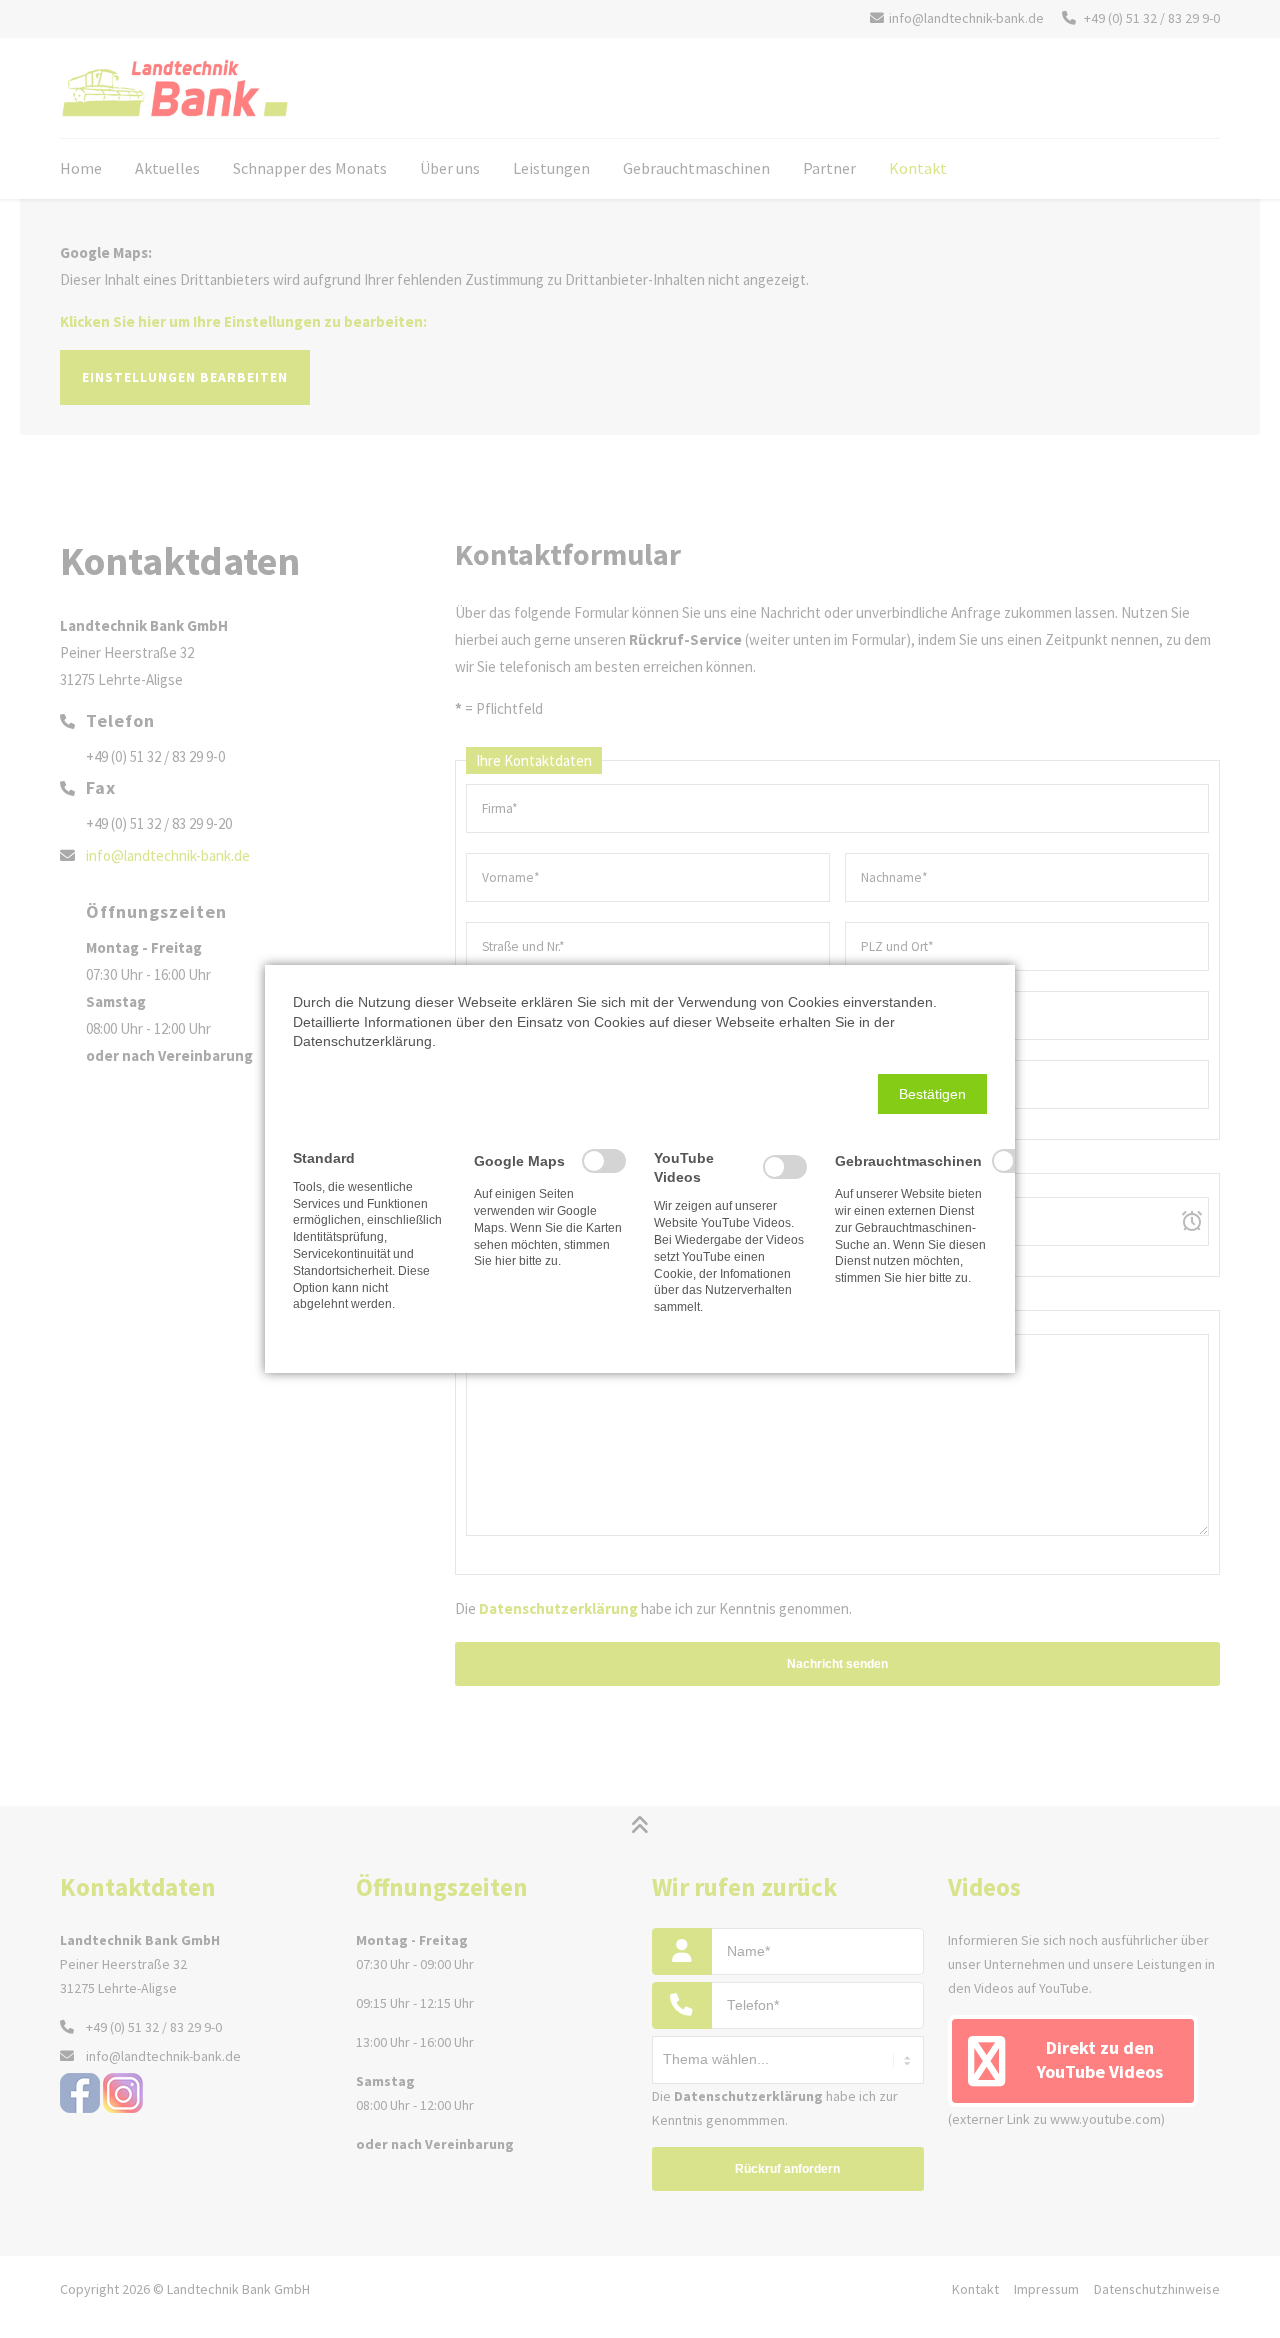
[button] (932, 1094)
